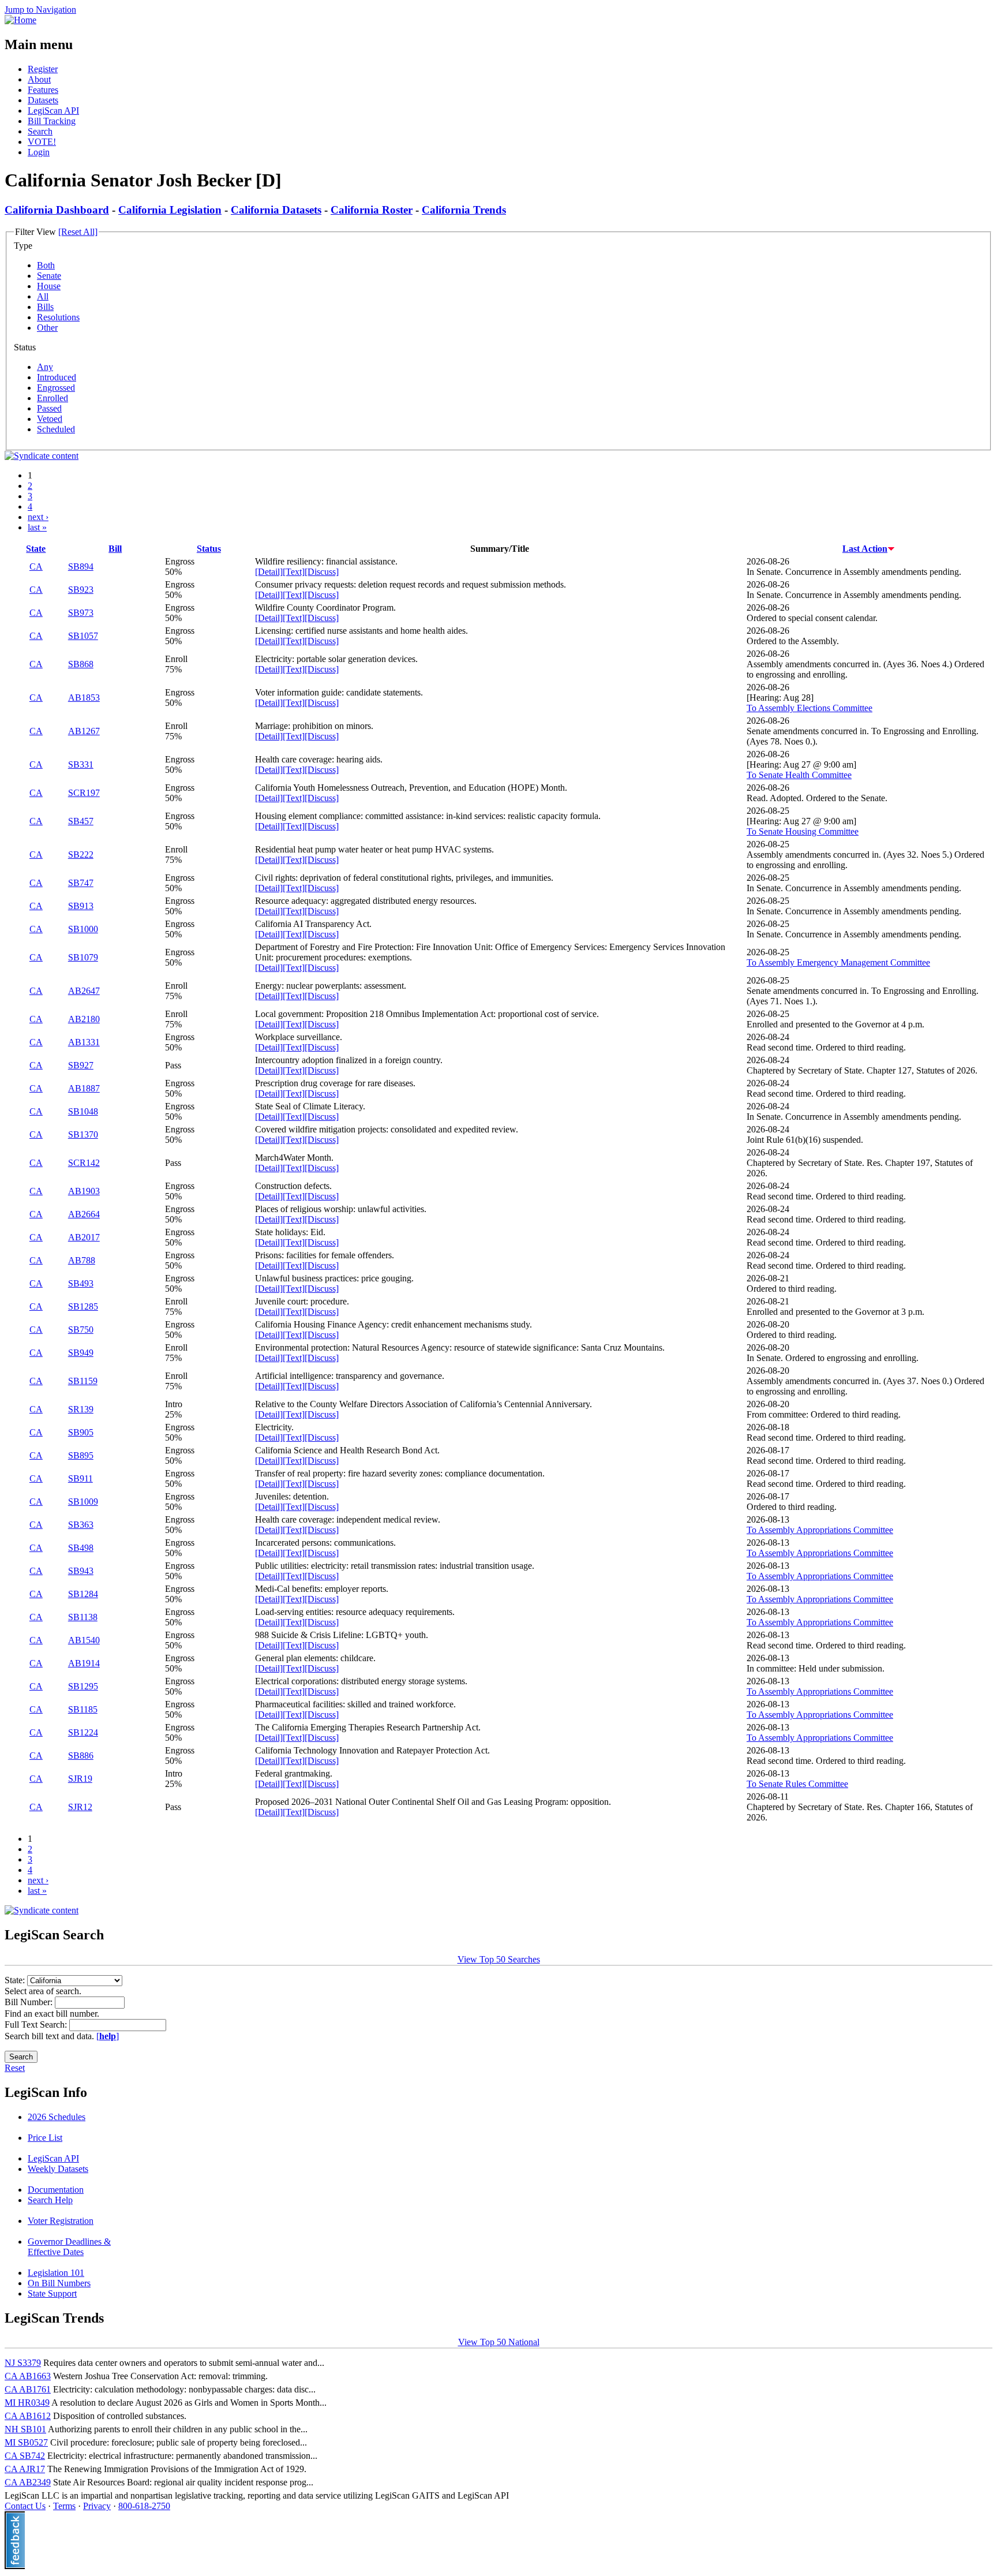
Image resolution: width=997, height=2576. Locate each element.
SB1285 (83, 1306)
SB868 (81, 664)
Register (43, 69)
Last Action (865, 549)
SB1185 (83, 1709)
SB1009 (83, 1502)
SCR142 (84, 1163)
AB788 (82, 1260)
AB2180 (84, 1019)
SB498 (81, 1548)
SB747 (81, 883)
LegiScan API (53, 111)
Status (209, 549)
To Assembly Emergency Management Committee (838, 962)
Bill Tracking (52, 121)
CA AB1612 (28, 2416)
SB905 (81, 1432)
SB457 (81, 821)
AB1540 (84, 1640)
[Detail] (269, 572)
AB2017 (84, 1237)
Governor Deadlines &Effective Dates (69, 2247)
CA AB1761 (28, 2389)
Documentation (56, 2190)
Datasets (43, 100)
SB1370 (83, 1134)
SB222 (81, 855)
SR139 (81, 1409)
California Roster (372, 210)
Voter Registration (61, 2221)
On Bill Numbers (59, 2283)
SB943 (81, 1571)
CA (36, 567)
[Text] (294, 572)
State (36, 549)
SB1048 (83, 1111)
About (39, 79)
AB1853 (84, 698)
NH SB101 (25, 2429)
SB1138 (83, 1617)
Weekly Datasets (58, 2169)
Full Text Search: (37, 2024)
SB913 (81, 906)
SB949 (81, 1353)
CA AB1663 (28, 2376)
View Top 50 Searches (499, 1959)
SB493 (81, 1283)
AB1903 (84, 1191)
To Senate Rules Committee (797, 1784)
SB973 (81, 613)
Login (39, 152)
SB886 (81, 1756)
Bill (115, 549)
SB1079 (83, 957)
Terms (64, 2506)
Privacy (97, 2506)
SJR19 (80, 1779)
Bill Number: (30, 2002)
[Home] (20, 20)
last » (37, 527)
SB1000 (83, 929)
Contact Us (25, 2506)
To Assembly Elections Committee (809, 708)
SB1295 (83, 1686)
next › (38, 517)
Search (40, 131)
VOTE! (42, 142)
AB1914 (84, 1663)
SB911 (80, 1478)
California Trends (464, 210)
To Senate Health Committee (799, 775)
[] (108, 2036)
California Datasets (276, 210)
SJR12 (80, 1807)
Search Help (50, 2200)
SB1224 (83, 1732)
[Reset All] (78, 232)
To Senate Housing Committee (803, 831)
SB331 (81, 764)
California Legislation (170, 210)
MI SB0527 (26, 2442)
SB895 (81, 1455)
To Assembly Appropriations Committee (820, 1530)
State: (16, 1980)
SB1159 (83, 1381)
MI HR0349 (27, 2403)
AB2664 (84, 1214)
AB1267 (84, 731)
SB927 (81, 1065)
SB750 (81, 1330)
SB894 (81, 567)
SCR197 (84, 793)
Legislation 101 (56, 2273)
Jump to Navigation (40, 10)
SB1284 (83, 1594)
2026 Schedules (57, 2117)
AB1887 (84, 1088)
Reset (15, 2068)
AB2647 (84, 991)
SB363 (81, 1525)
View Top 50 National (499, 2342)
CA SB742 (25, 2456)
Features (43, 90)
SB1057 (83, 636)
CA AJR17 (25, 2469)
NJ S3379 (23, 2363)
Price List (45, 2138)
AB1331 (84, 1042)
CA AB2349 (28, 2482)
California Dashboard (57, 210)
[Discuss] (322, 572)
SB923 (81, 590)
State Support (52, 2293)
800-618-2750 (144, 2506)
